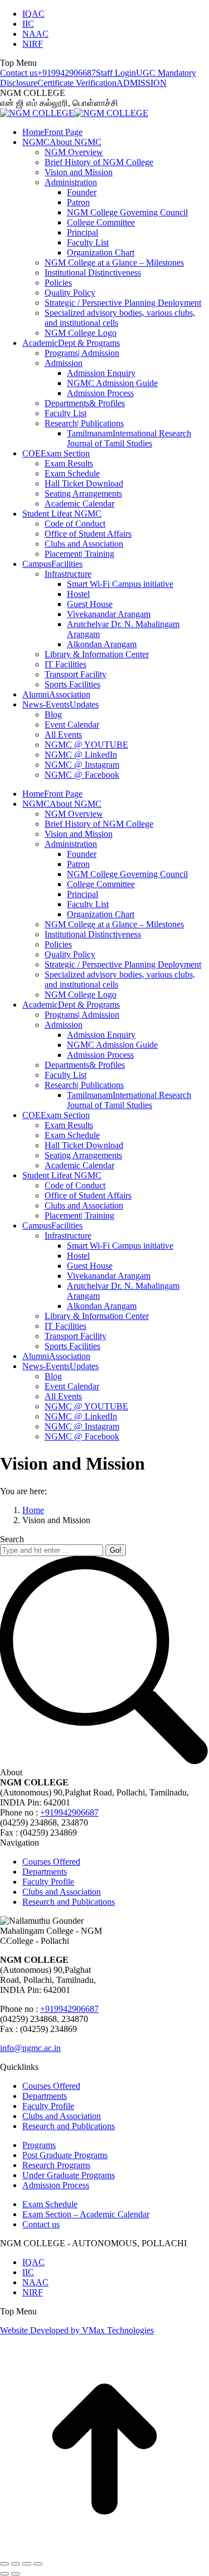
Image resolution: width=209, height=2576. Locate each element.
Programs (39, 2145)
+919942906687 (67, 73)
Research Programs (56, 2165)
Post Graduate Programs (65, 2155)
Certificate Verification (77, 83)
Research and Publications (69, 1902)
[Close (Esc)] (4, 2564)
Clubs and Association (62, 1892)
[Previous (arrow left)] (4, 2574)
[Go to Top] (104, 2551)
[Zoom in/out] (38, 2564)
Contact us (19, 73)
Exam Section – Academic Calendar (86, 2214)
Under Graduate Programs (69, 2175)
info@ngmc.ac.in (30, 2048)
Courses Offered (51, 1862)
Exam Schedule (50, 2204)
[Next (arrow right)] (16, 2574)
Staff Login (116, 73)
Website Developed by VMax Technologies (77, 2330)
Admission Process (56, 2185)
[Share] (16, 2564)
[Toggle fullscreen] (27, 2564)
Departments (45, 1872)
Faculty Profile (48, 1882)
